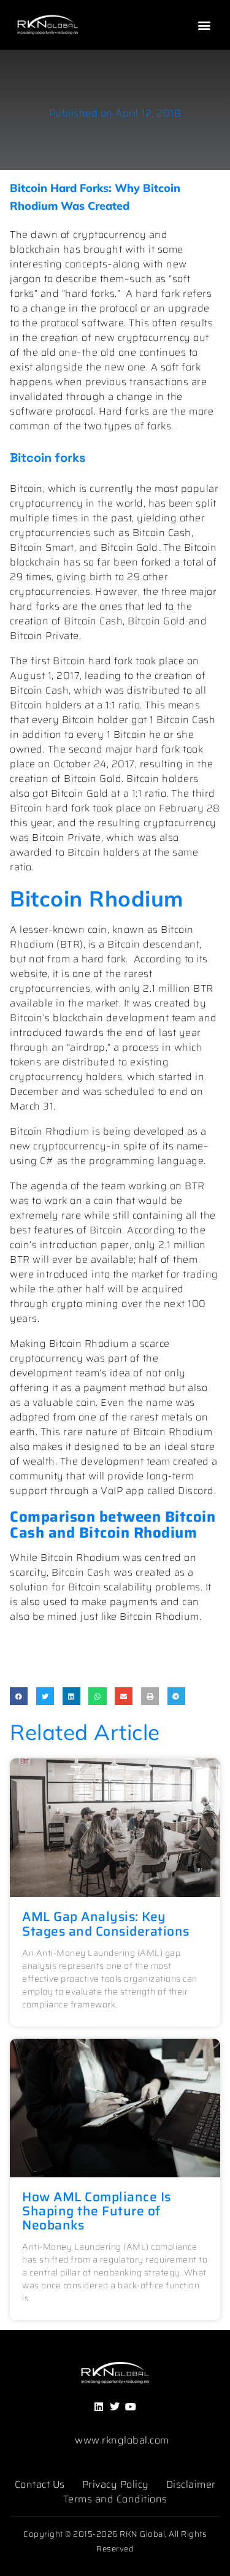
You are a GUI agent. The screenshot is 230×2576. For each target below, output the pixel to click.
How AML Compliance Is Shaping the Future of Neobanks (97, 2211)
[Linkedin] (99, 2406)
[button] (204, 25)
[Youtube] (131, 2406)
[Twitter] (115, 2406)
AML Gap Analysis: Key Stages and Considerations (106, 1923)
